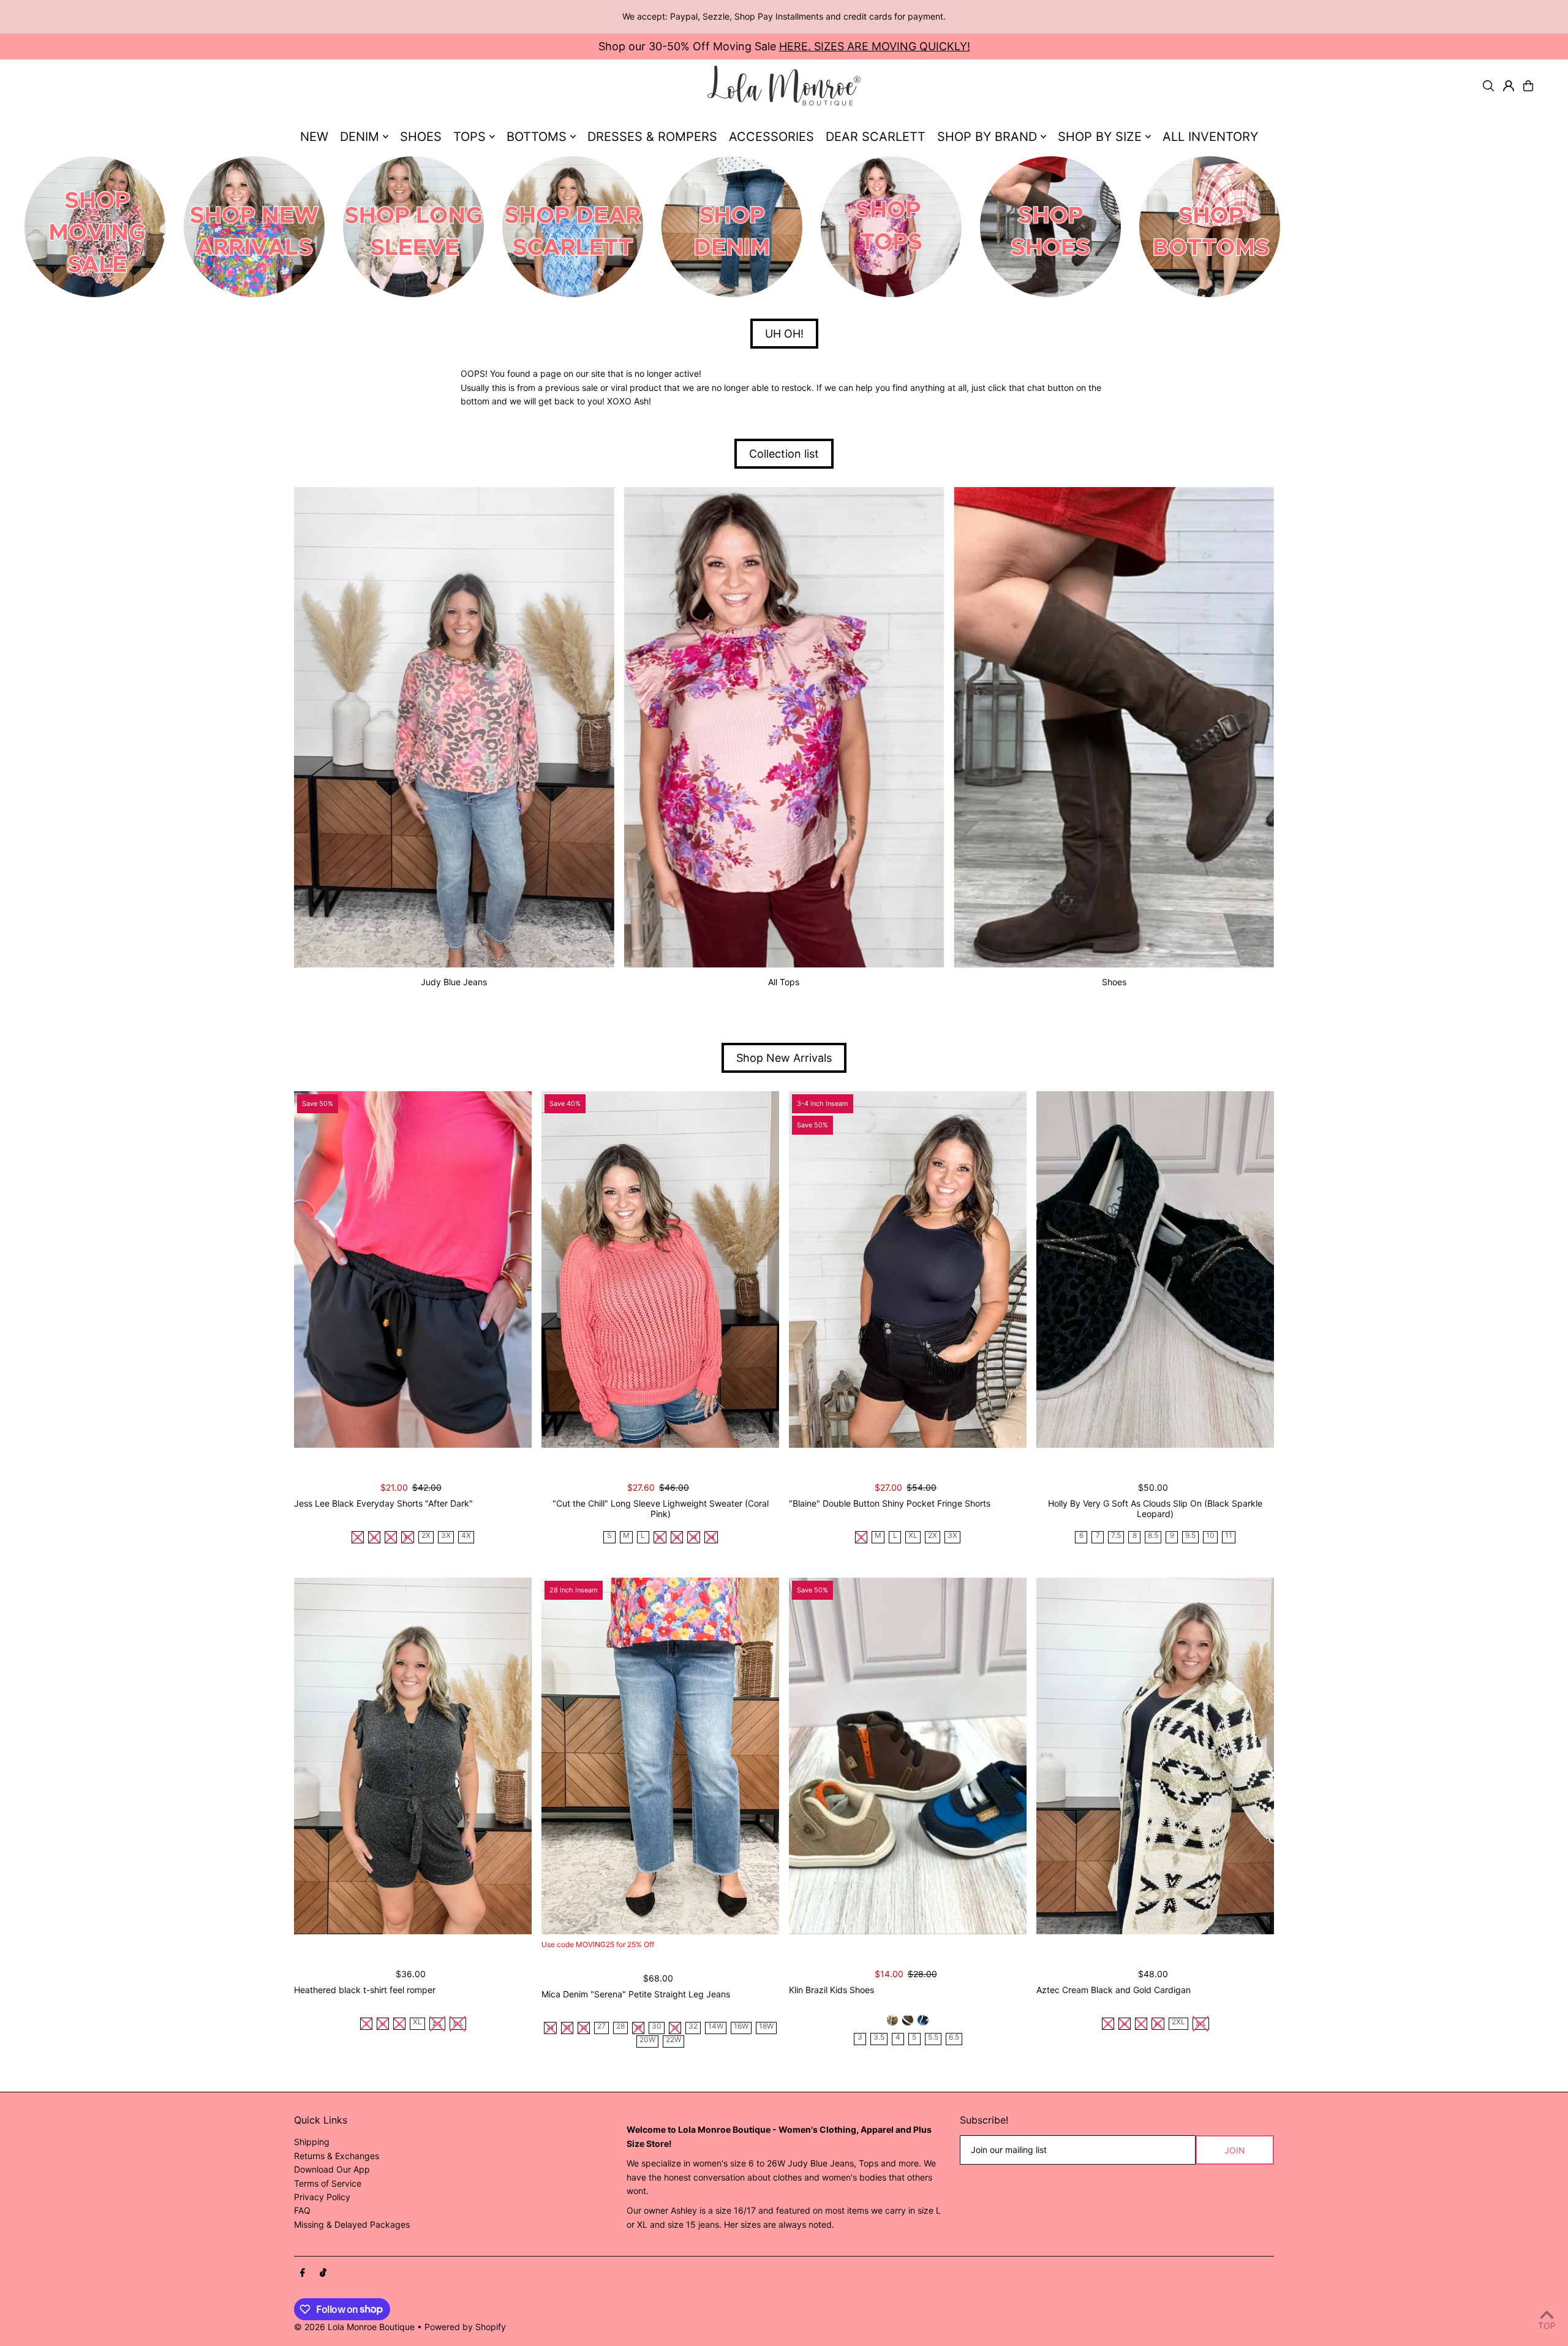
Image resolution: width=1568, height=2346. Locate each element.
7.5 (1116, 1536)
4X (466, 1536)
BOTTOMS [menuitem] (537, 137)
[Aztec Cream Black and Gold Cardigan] (1155, 1756)
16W (741, 2026)
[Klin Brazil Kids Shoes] (908, 1756)
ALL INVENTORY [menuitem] (1210, 137)
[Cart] (1528, 86)
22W (673, 2040)
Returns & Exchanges (337, 2156)
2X (426, 1536)
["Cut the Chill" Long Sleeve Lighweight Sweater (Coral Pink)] (660, 1269)
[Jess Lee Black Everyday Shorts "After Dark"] (413, 1269)
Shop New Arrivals (784, 1058)
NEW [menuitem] (314, 137)
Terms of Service (328, 2183)
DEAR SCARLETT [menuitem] (876, 137)
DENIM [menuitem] (360, 137)
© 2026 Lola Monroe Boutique (354, 2327)
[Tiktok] (323, 2273)
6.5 (954, 2038)
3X (446, 1536)
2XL (1178, 2022)
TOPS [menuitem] (469, 137)
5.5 (933, 2038)
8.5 (1153, 1536)
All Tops (784, 982)
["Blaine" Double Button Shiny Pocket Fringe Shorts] (908, 1269)
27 (601, 2026)
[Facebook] (303, 2273)
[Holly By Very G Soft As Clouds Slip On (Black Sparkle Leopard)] (1155, 1269)
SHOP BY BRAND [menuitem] (987, 137)
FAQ (302, 2210)
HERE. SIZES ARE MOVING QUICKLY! (875, 46)
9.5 (1190, 1536)
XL (913, 1536)
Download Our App (332, 2169)
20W (647, 2040)
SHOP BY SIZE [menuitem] (1100, 137)
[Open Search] (1488, 86)
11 (1229, 1536)
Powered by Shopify (465, 2327)
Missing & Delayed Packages (352, 2224)
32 (693, 2026)
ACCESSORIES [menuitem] (771, 137)
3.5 (879, 2038)
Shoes (1114, 982)
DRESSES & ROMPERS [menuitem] (652, 137)
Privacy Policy (322, 2197)
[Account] (1509, 86)
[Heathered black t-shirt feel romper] (413, 1756)
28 (620, 2026)
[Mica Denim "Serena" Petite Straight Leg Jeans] (660, 1756)
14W (716, 2026)
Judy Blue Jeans (454, 982)
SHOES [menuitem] (421, 137)
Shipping (312, 2142)
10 (1210, 1536)
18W (766, 2026)
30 (657, 2026)
